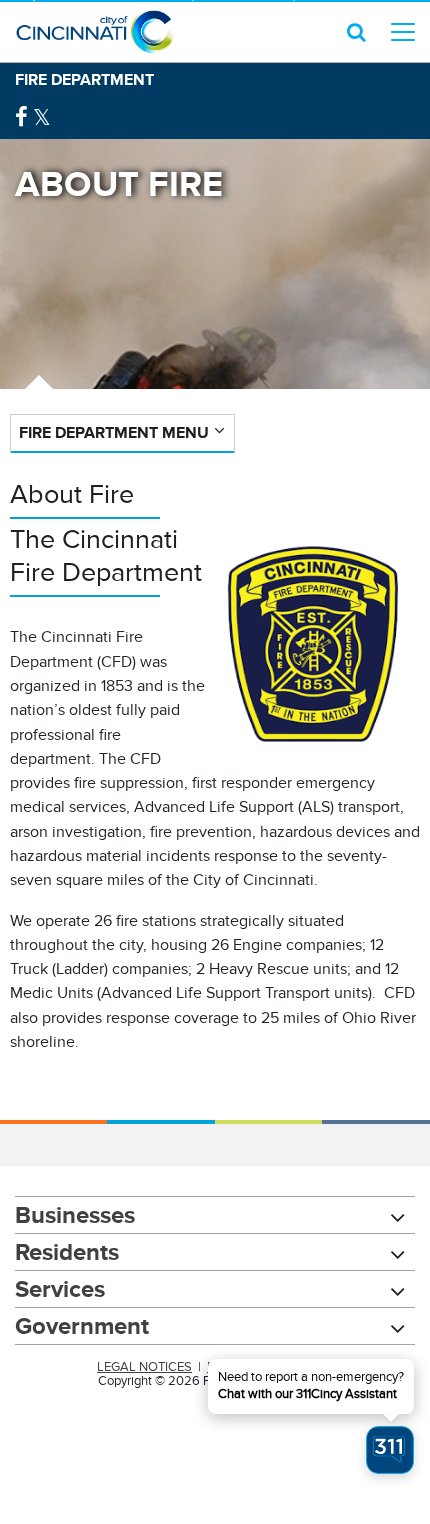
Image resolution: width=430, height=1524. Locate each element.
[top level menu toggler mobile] (403, 32)
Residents (67, 1251)
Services (60, 1288)
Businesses (75, 1214)
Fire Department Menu (114, 432)
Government (82, 1325)
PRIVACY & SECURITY (270, 1367)
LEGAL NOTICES (144, 1367)
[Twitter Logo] (42, 117)
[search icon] (356, 32)
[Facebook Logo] (21, 117)
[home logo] (95, 32)
